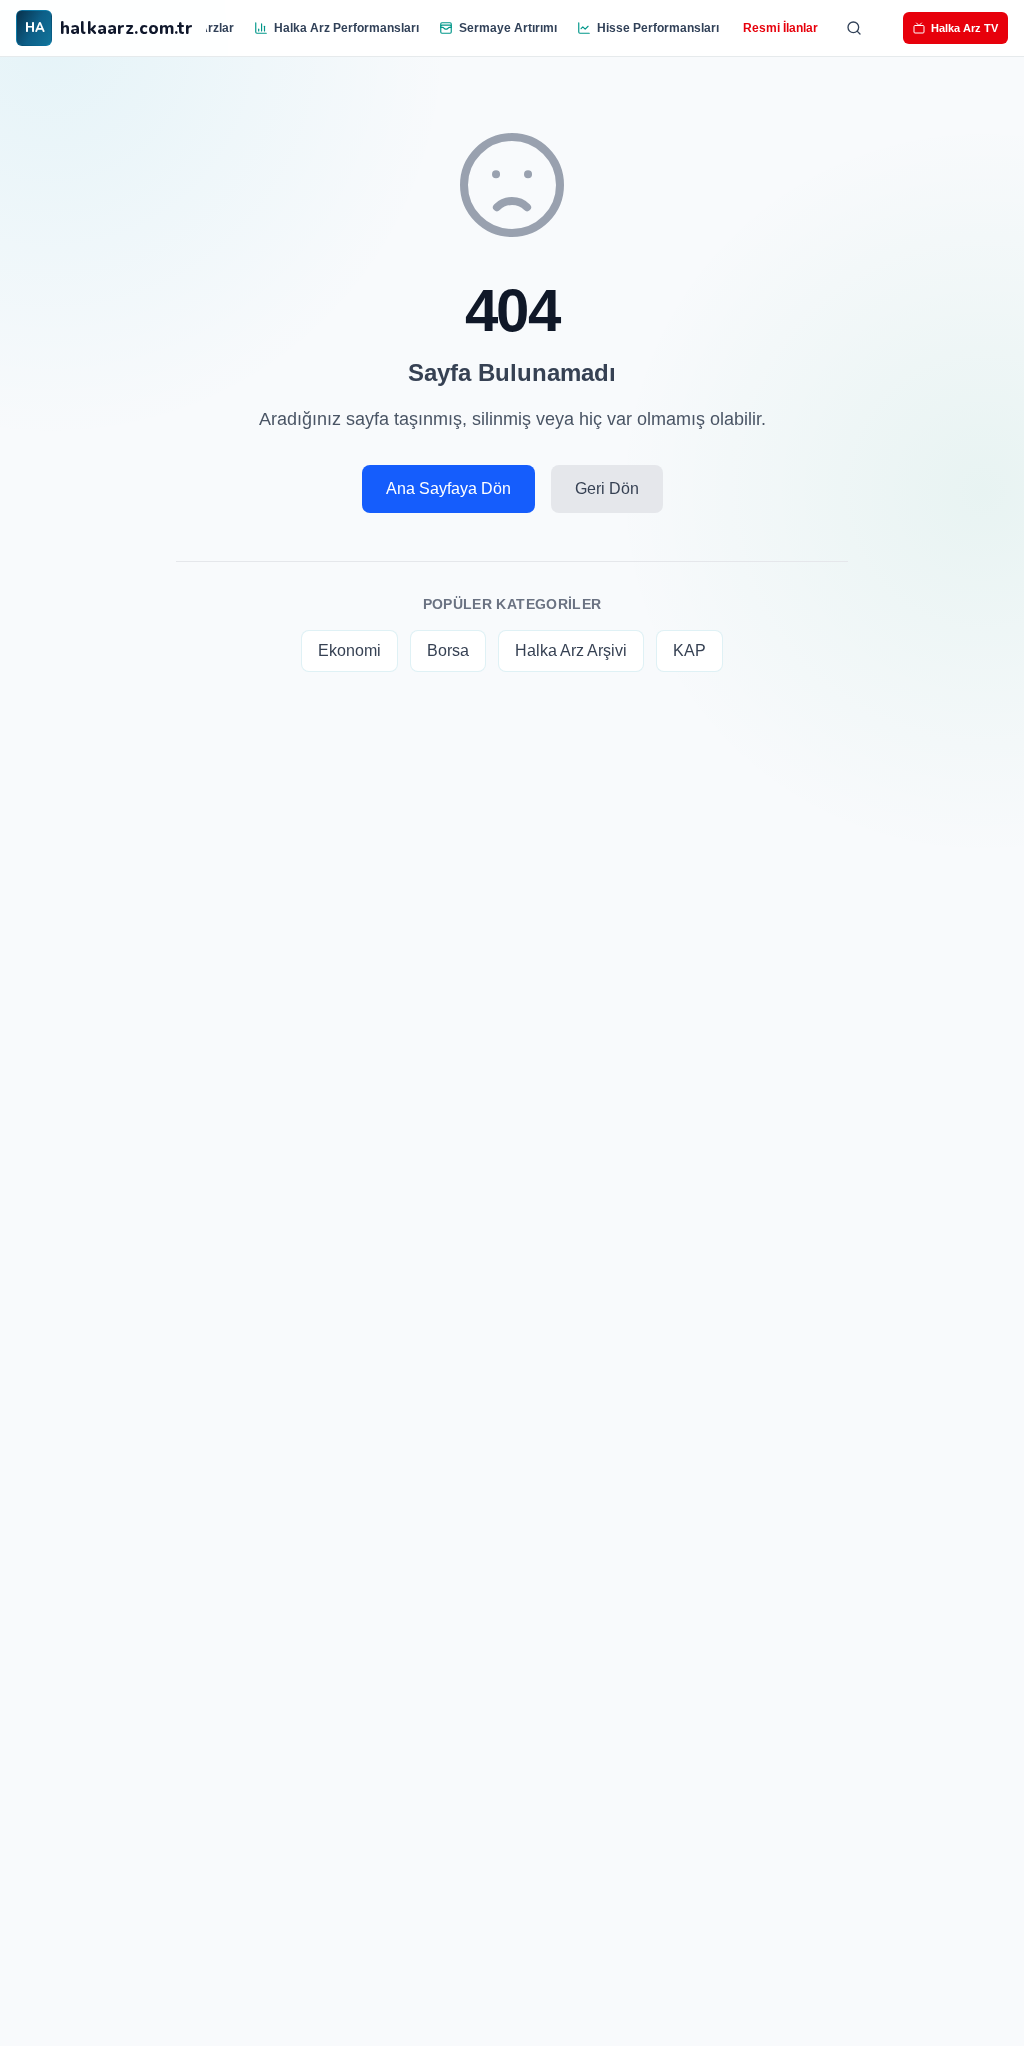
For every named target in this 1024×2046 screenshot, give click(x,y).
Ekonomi (349, 650)
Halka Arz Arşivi (571, 650)
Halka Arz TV (964, 28)
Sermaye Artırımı (508, 28)
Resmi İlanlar (780, 28)
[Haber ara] (854, 28)
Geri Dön (607, 488)
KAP (689, 650)
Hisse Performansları (658, 28)
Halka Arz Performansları (346, 28)
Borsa (448, 650)
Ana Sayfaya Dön (448, 488)
